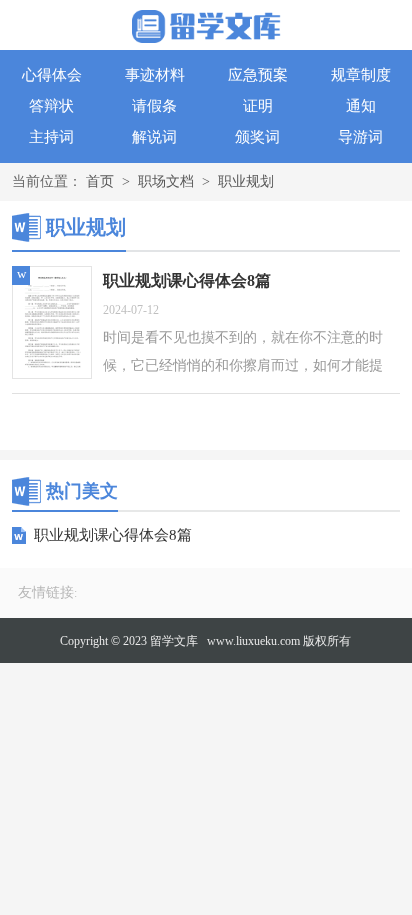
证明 (258, 106)
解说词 (154, 137)
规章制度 (361, 75)
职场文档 (166, 181)
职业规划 (246, 181)
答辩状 (51, 106)
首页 (100, 181)
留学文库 (174, 641)
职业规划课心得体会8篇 (113, 535)
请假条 (154, 106)
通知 (361, 106)
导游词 (360, 137)
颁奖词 (257, 137)
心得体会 (52, 75)
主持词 (51, 137)
